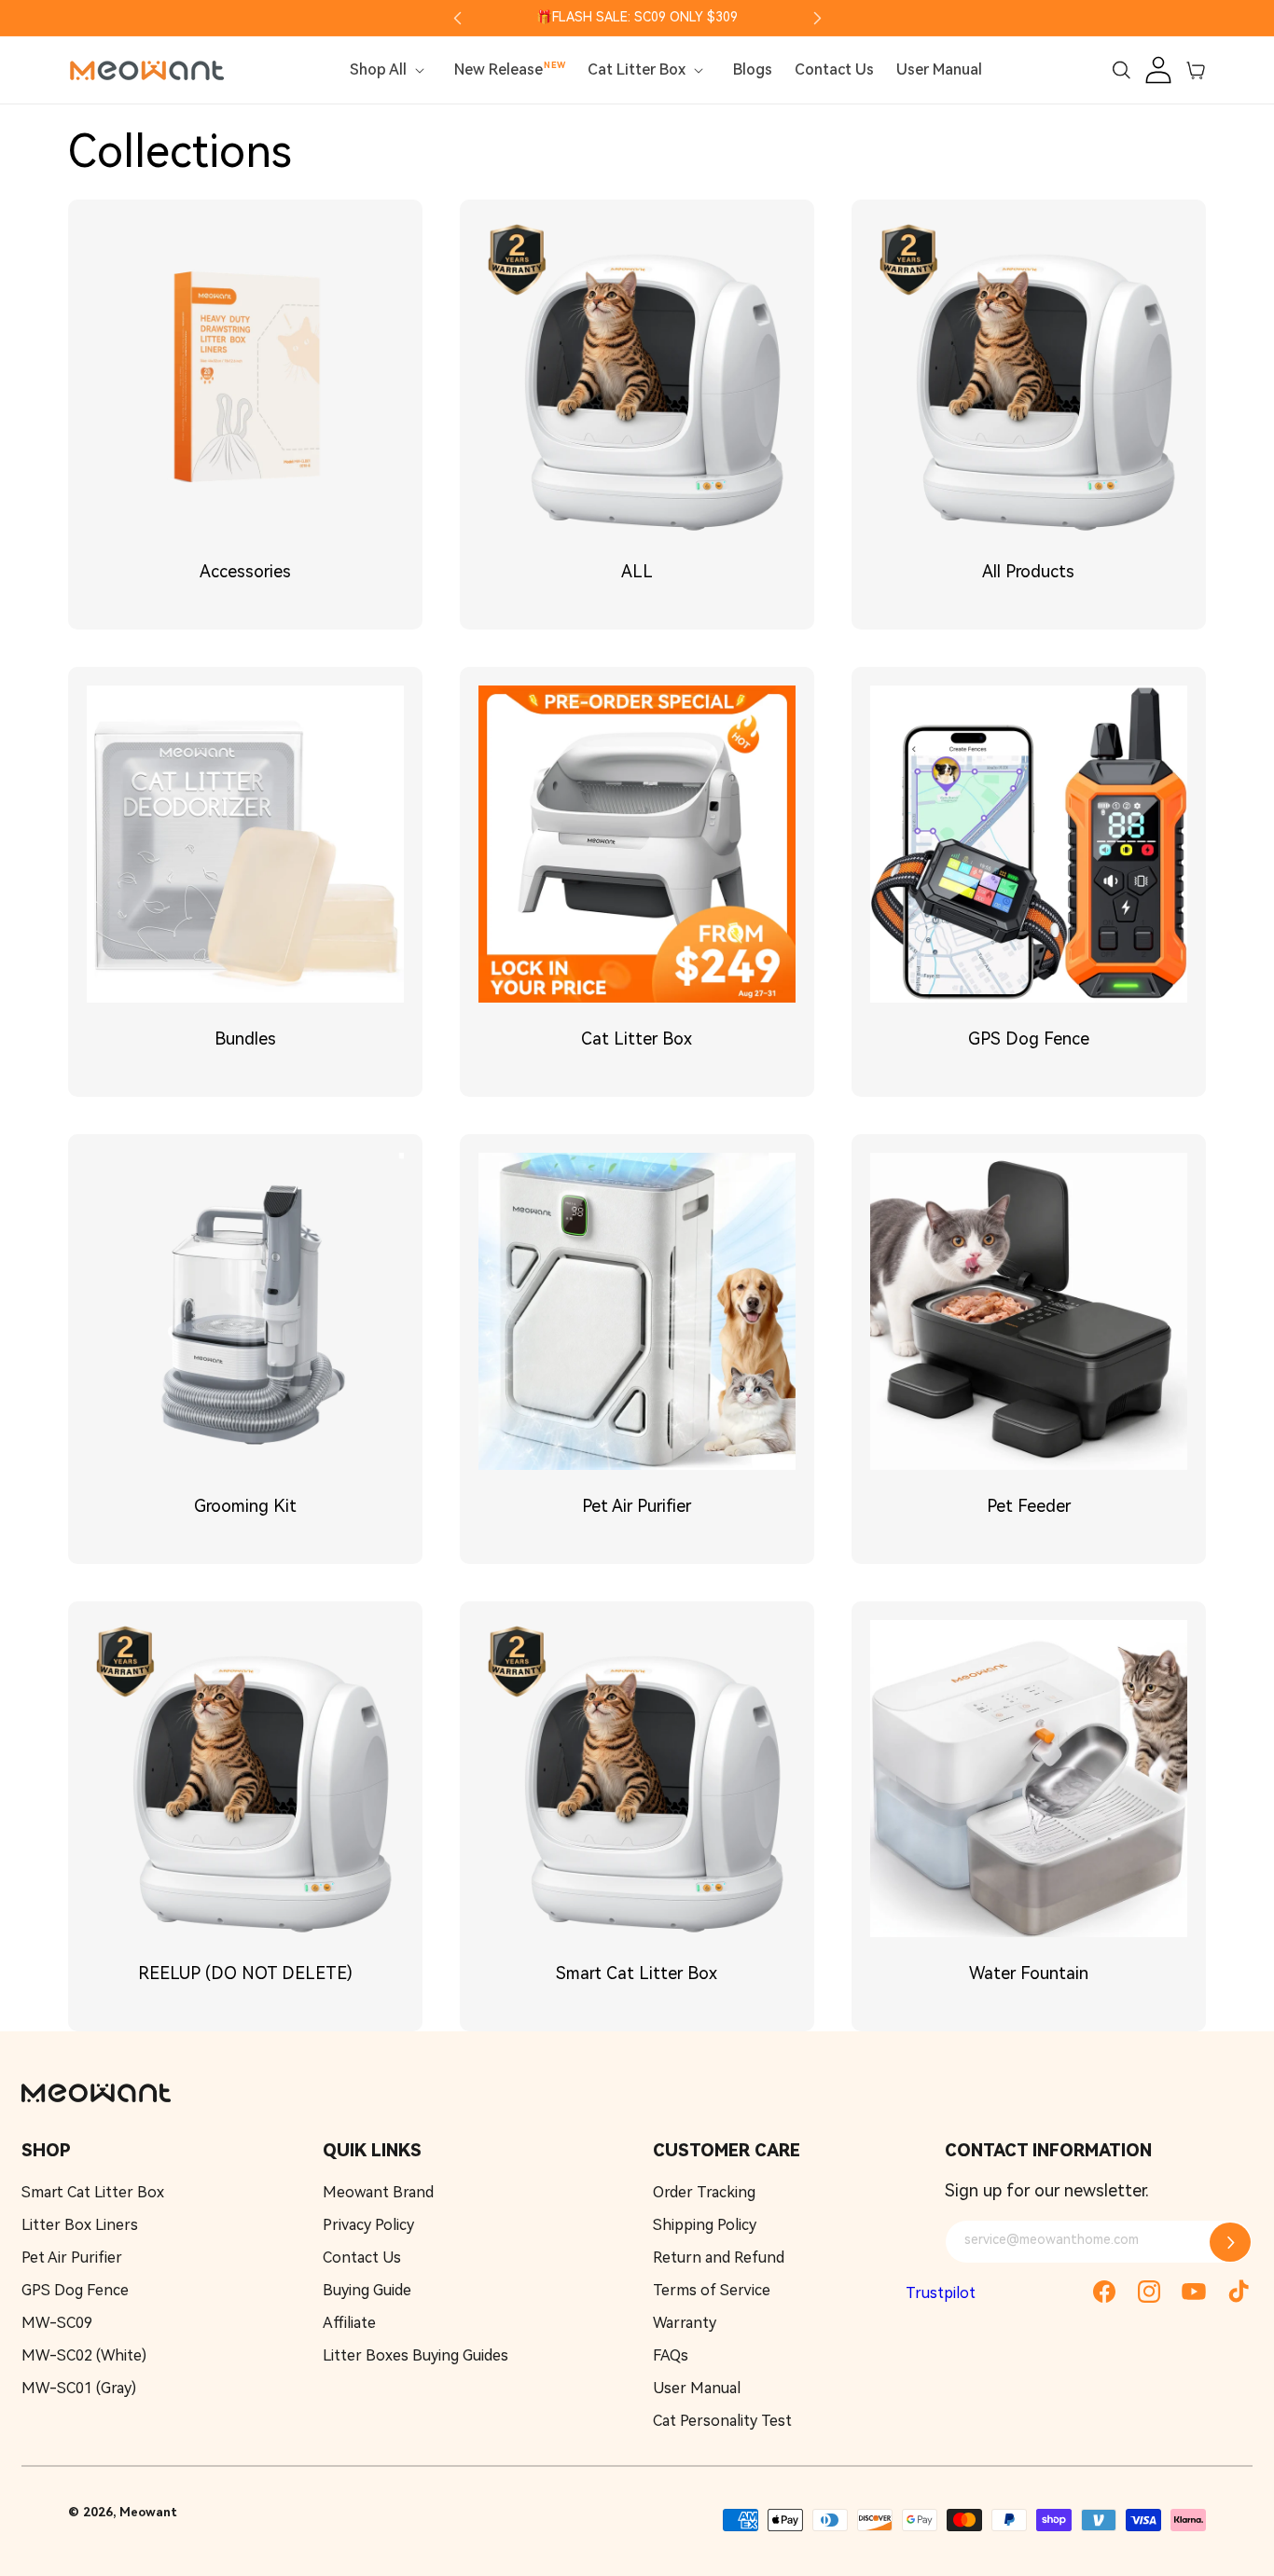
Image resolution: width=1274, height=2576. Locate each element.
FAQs (671, 2355)
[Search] (1121, 70)
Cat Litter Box (637, 1039)
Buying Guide (367, 2290)
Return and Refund (719, 2257)
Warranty (685, 2323)
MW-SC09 (57, 2323)
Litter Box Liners (80, 2225)
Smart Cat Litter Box (637, 1973)
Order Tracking (704, 2192)
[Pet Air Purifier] (637, 1311)
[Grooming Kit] (245, 1311)
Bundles (245, 1039)
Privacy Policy (368, 2225)
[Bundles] (245, 844)
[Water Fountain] (1029, 1779)
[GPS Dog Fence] (1029, 844)
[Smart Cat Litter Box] (637, 1779)
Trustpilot (941, 2293)
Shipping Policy (705, 2225)
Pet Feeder (1029, 1506)
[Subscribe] (1230, 2242)
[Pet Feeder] (1029, 1311)
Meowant (148, 2512)
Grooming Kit (245, 1506)
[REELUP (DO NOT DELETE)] (245, 1779)
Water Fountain (1029, 1973)
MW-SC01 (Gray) (79, 2388)
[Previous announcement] (457, 18)
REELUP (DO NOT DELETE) (245, 1973)
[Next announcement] (817, 18)
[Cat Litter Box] (637, 844)
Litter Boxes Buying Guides (415, 2355)
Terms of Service (712, 2290)
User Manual (697, 2388)
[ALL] (637, 377)
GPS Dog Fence (1029, 1039)
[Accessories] (245, 377)
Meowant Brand (378, 2192)
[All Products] (1029, 377)
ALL (637, 571)
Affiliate (349, 2323)
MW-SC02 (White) (84, 2355)
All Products (1028, 571)
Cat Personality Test (722, 2421)
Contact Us (362, 2257)
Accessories (245, 571)
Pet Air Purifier (637, 1506)
